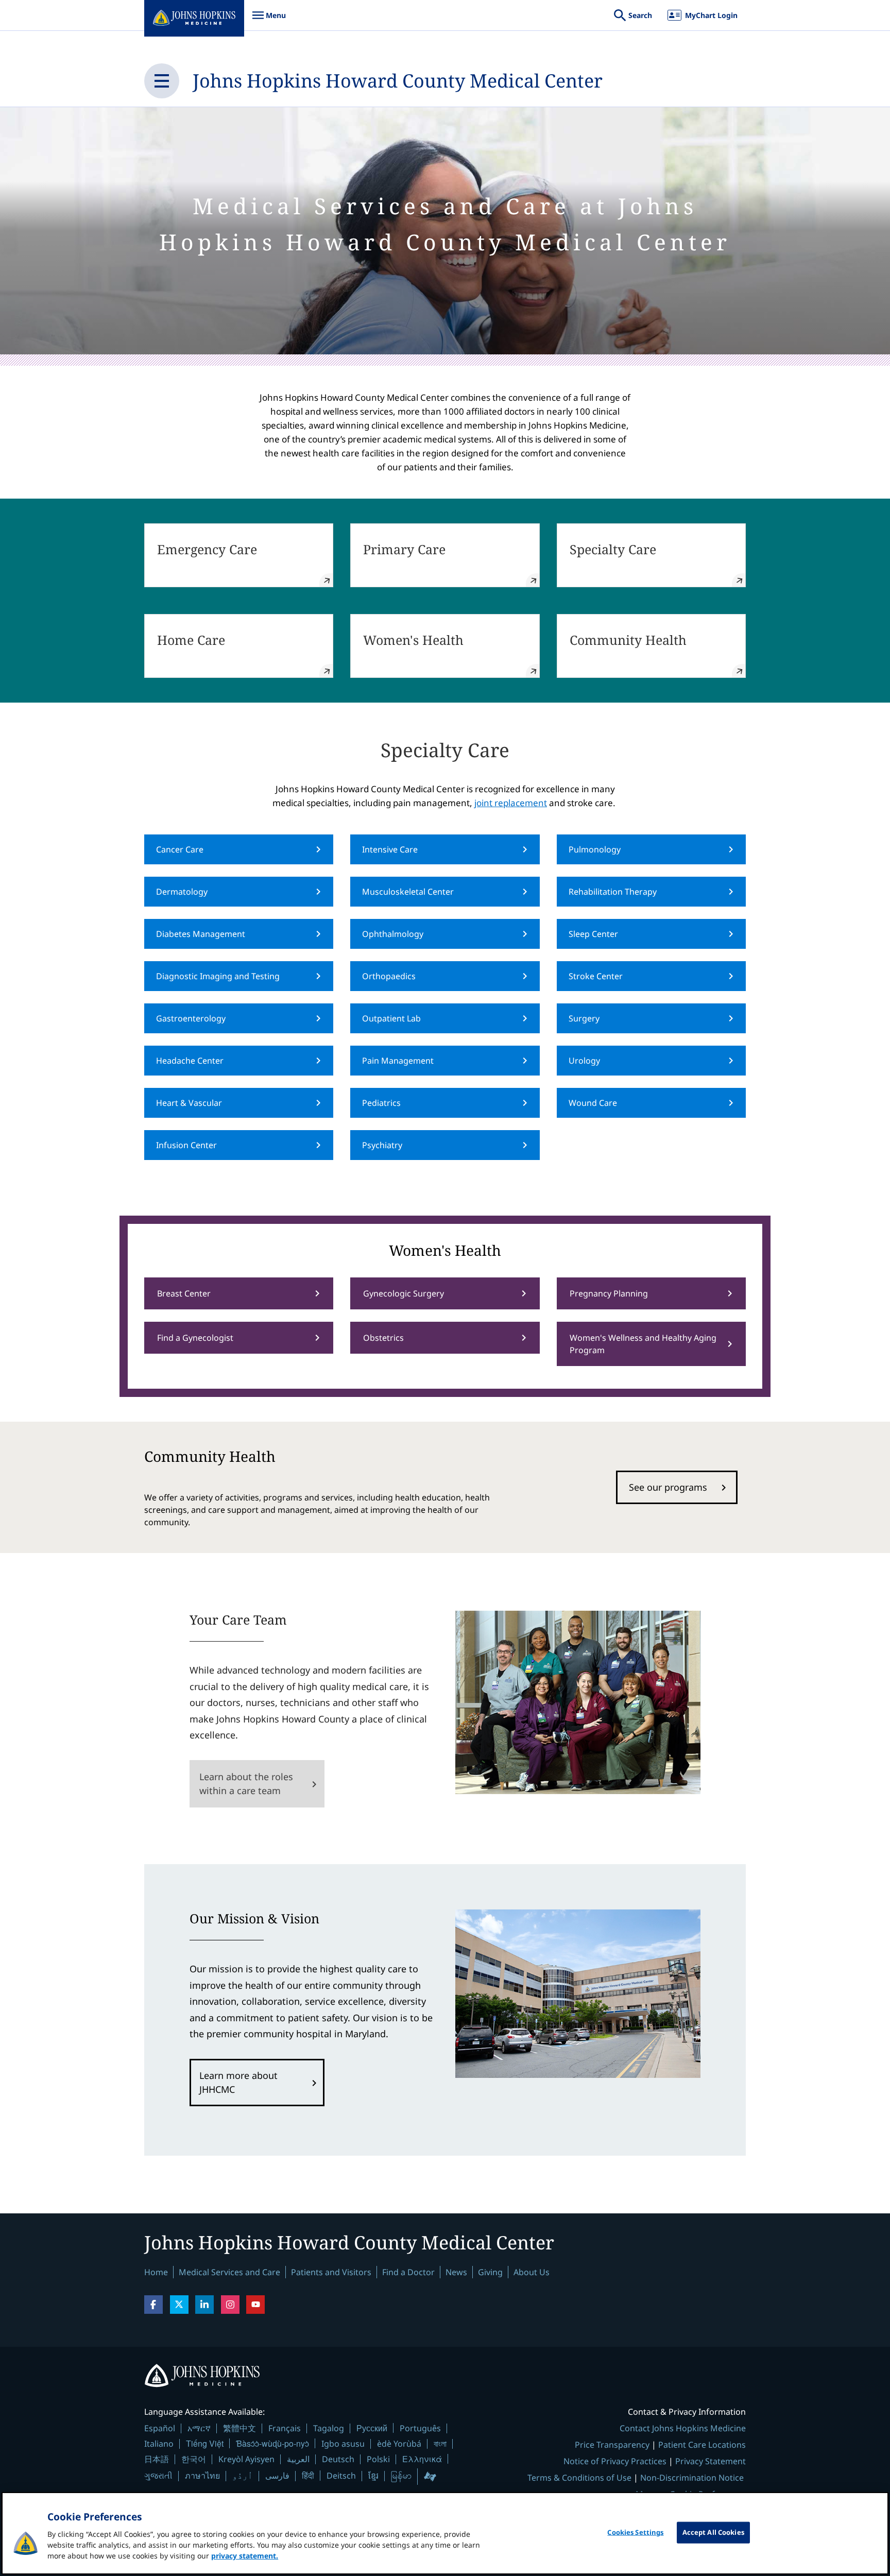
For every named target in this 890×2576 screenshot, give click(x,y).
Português (420, 2428)
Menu (269, 20)
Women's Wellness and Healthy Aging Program (643, 1344)
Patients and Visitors (331, 2272)
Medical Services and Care (229, 2272)
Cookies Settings (635, 2532)
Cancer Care (180, 849)
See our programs (668, 1487)
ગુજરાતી (158, 2476)
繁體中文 (239, 2428)
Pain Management (398, 1061)
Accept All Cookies (713, 2532)
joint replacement (511, 803)
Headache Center (190, 1061)
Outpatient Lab (391, 1018)
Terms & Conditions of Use (579, 2478)
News (456, 2272)
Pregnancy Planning (609, 1293)
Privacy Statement (711, 2461)
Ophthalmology (393, 934)
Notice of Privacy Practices (615, 2461)
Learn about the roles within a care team (246, 1784)
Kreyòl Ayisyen (246, 2459)
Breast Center (184, 1293)
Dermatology (182, 892)
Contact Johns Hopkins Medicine (683, 2428)
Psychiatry (382, 1145)
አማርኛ (199, 2428)
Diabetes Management (201, 934)
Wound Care (593, 1103)
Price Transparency (612, 2445)
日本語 (157, 2459)
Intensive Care (390, 849)
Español (160, 2428)
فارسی (277, 2476)
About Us (532, 2272)
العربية (298, 2459)
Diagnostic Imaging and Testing (218, 976)
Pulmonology (595, 849)
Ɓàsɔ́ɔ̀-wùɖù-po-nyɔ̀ (272, 2443)
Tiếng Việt (205, 2443)
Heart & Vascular (189, 1103)
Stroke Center (596, 976)
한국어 (194, 2459)
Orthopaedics (389, 976)
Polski (378, 2459)
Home (156, 2272)
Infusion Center (186, 1145)
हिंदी (308, 2475)
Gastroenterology (191, 1018)
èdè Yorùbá (399, 2444)
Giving (490, 2272)
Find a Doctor (408, 2272)
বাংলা (440, 2444)
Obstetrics (383, 1338)
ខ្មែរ (373, 2476)
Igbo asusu (343, 2444)
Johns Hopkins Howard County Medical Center (398, 81)
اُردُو (243, 2476)
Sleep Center (593, 934)
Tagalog (329, 2428)
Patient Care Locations (702, 2445)
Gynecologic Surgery (404, 1293)
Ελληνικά (422, 2459)
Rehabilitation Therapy (613, 892)
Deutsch (338, 2459)
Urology (584, 1061)
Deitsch (341, 2476)
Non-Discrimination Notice (692, 2478)
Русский (372, 2428)
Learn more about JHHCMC (238, 2082)
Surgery (584, 1018)
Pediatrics (381, 1103)
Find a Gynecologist (195, 1338)
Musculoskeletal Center (408, 892)
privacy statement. (245, 2556)
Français (285, 2428)
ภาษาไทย (202, 2476)
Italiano (159, 2444)
